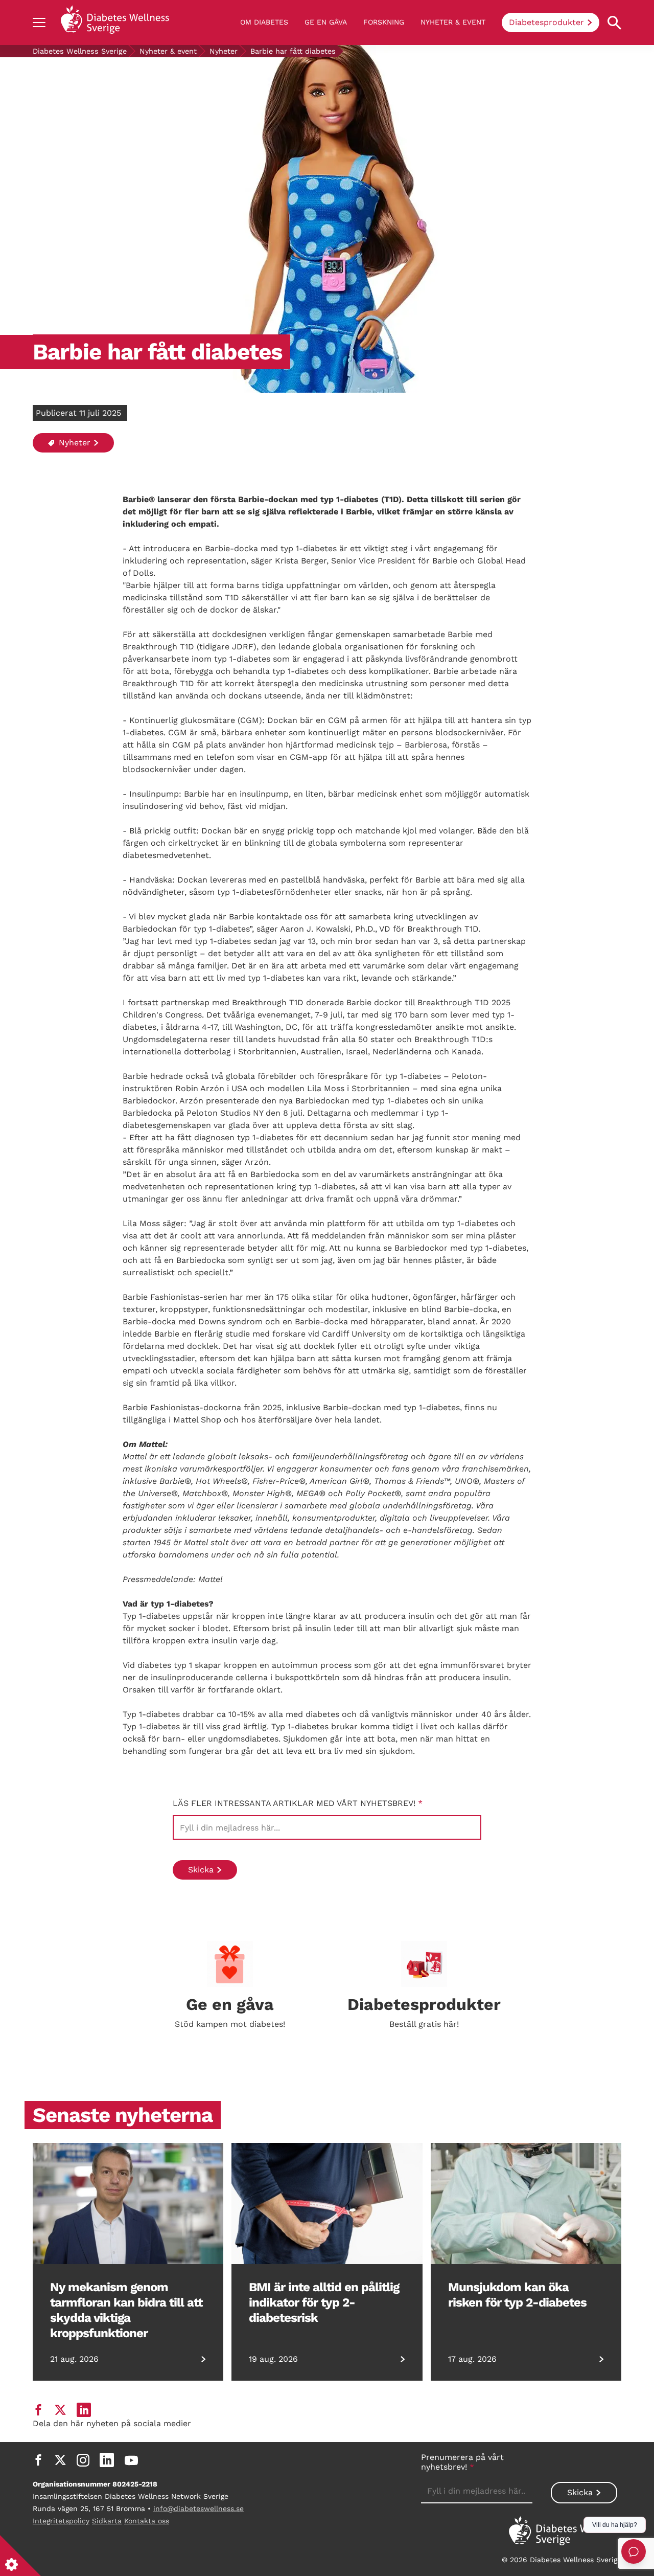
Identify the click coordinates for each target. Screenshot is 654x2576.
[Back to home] (115, 22)
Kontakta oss (147, 2521)
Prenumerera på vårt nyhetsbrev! (462, 2462)
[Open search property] (614, 23)
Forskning (384, 22)
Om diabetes (264, 22)
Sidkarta (107, 2521)
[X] (60, 2460)
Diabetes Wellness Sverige (80, 51)
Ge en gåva (326, 22)
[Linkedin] (107, 2460)
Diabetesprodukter (546, 22)
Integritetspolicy (61, 2521)
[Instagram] (83, 2460)
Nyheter (224, 51)
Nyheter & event (453, 22)
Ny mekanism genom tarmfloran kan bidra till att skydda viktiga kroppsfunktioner (126, 2310)
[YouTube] (131, 2460)
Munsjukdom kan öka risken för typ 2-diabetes (517, 2295)
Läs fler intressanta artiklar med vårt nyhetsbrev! (298, 1803)
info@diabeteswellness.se (198, 2509)
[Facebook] (38, 2460)
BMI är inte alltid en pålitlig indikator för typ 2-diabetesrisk (324, 2302)
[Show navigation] (39, 22)
